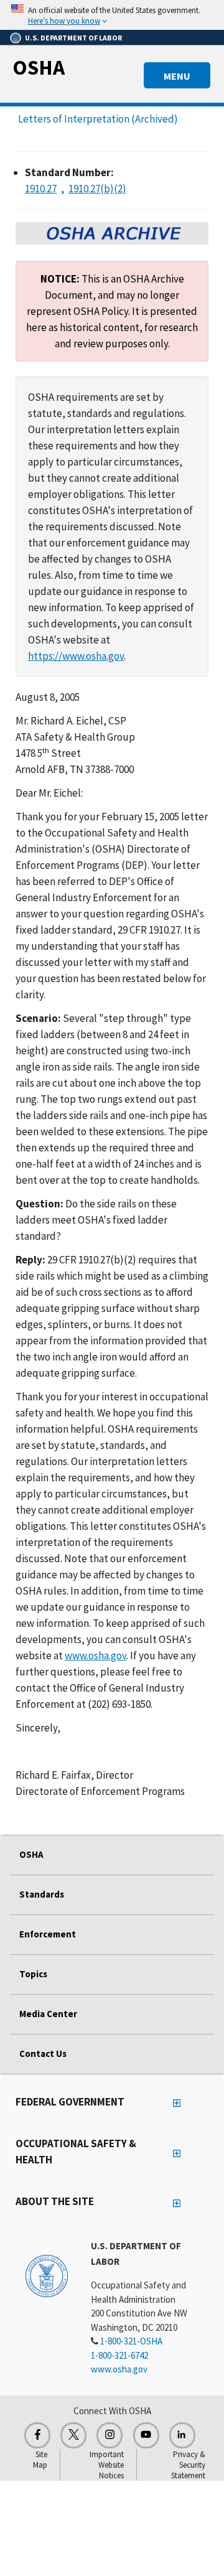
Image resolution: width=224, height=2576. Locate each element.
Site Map (40, 2460)
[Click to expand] (112, 15)
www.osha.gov (96, 1656)
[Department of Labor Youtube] (146, 2435)
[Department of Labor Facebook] (37, 2435)
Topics (33, 1974)
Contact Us (43, 2054)
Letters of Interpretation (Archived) (98, 119)
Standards (42, 1894)
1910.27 (41, 189)
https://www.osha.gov (76, 656)
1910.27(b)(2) (97, 189)
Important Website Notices (107, 2465)
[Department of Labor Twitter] (73, 2435)
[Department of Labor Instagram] (110, 2435)
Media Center (48, 2014)
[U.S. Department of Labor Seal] (47, 2275)
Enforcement (48, 1934)
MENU (177, 76)
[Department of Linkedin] (182, 2435)
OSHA (39, 67)
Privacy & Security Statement (188, 2465)
